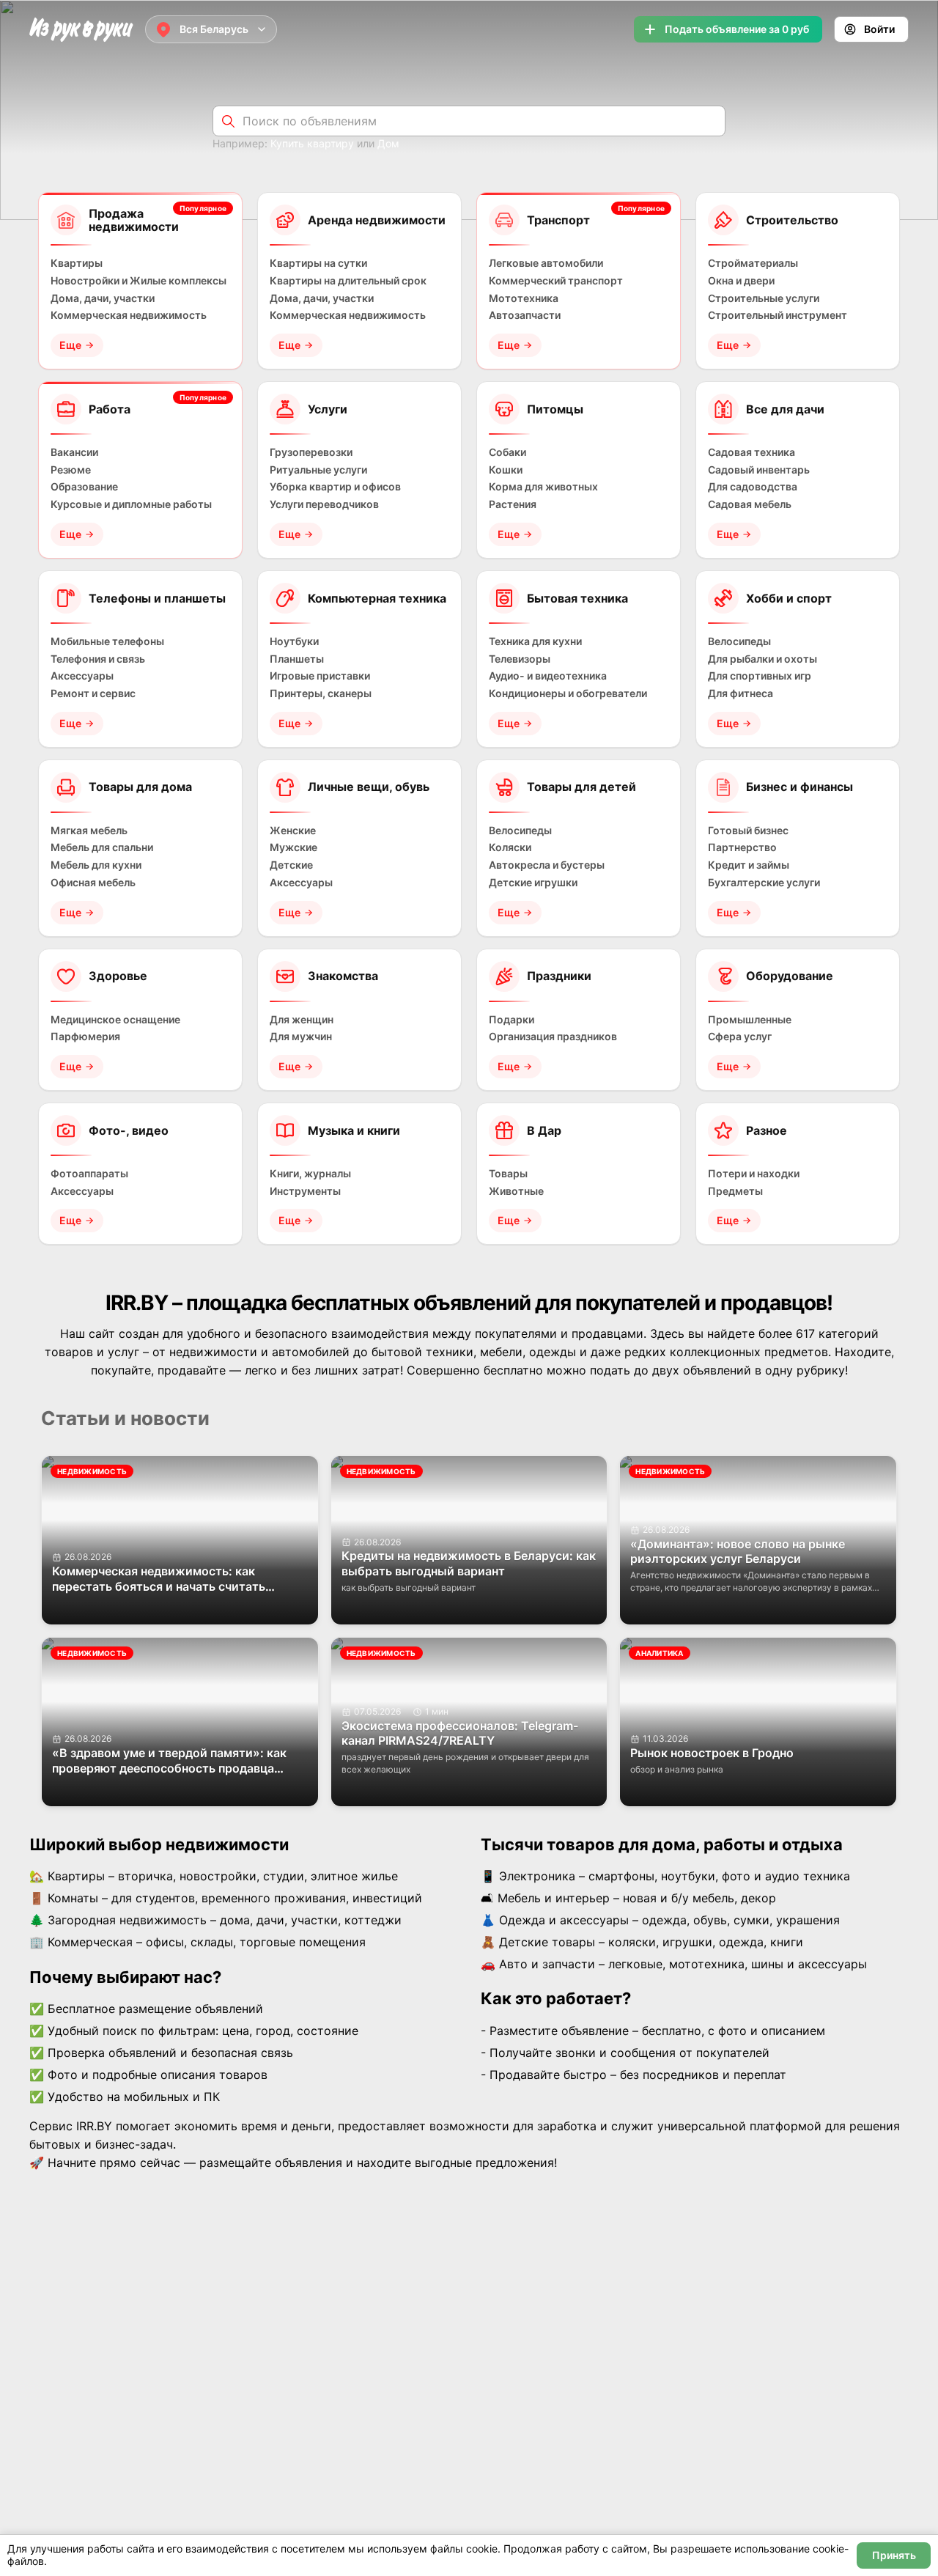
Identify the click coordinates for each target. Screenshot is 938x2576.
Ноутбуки (294, 641)
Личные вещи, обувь (369, 787)
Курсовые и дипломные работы (131, 504)
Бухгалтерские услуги (764, 883)
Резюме (71, 470)
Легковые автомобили (546, 263)
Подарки (512, 1020)
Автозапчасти (525, 315)
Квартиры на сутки (318, 263)
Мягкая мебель (89, 831)
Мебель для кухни (96, 865)
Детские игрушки (533, 883)
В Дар (544, 1130)
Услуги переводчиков (324, 504)
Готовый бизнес (748, 831)
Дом (388, 143)
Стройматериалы (753, 263)
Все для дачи (785, 409)
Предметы (735, 1191)
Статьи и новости (125, 1418)
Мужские (293, 847)
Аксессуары (82, 676)
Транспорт (558, 220)
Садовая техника (751, 452)
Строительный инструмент (778, 315)
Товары (508, 1174)
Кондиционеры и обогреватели (568, 693)
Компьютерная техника (377, 598)
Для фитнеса (741, 693)
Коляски (510, 847)
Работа (110, 409)
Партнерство (742, 847)
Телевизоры (520, 659)
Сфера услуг (740, 1037)
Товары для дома (140, 787)
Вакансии (74, 452)
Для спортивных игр (760, 676)
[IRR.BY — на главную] (81, 30)
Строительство (792, 220)
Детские (291, 865)
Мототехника (524, 298)
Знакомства (343, 976)
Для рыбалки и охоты (762, 659)
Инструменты (305, 1191)
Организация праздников (553, 1037)
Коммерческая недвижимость (129, 315)
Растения (513, 504)
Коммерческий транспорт (556, 281)
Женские (293, 831)
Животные (516, 1191)
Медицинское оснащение (115, 1020)
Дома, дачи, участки (103, 298)
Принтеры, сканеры (321, 693)
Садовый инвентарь (759, 470)
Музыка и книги (354, 1130)
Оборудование (790, 976)
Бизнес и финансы (799, 787)
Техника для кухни (535, 641)
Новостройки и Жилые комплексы (139, 281)
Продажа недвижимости (134, 220)
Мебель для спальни (102, 847)
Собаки (507, 452)
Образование (84, 487)
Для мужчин (301, 1037)
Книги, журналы (310, 1174)
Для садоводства (753, 487)
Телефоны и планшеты (157, 598)
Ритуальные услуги (318, 470)
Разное (767, 1130)
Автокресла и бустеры (547, 865)
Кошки (506, 470)
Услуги (328, 409)
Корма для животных (543, 487)
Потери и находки (754, 1174)
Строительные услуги (764, 298)
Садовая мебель (750, 504)
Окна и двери (741, 281)
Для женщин (302, 1020)
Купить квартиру (312, 143)
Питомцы (555, 409)
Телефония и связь (98, 659)
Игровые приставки (320, 676)
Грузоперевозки (311, 452)
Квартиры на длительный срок (348, 281)
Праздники (559, 976)
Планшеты (297, 659)
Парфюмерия (85, 1037)
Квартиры (77, 263)
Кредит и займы (749, 865)
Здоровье (118, 976)
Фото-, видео (129, 1130)
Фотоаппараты (89, 1174)
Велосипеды (739, 641)
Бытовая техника (577, 598)
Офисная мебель (93, 883)
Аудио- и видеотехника (548, 676)
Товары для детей (581, 787)
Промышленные (750, 1020)
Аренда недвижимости (377, 220)
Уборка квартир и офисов (335, 487)
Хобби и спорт (789, 598)
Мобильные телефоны (107, 641)
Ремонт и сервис (93, 693)
